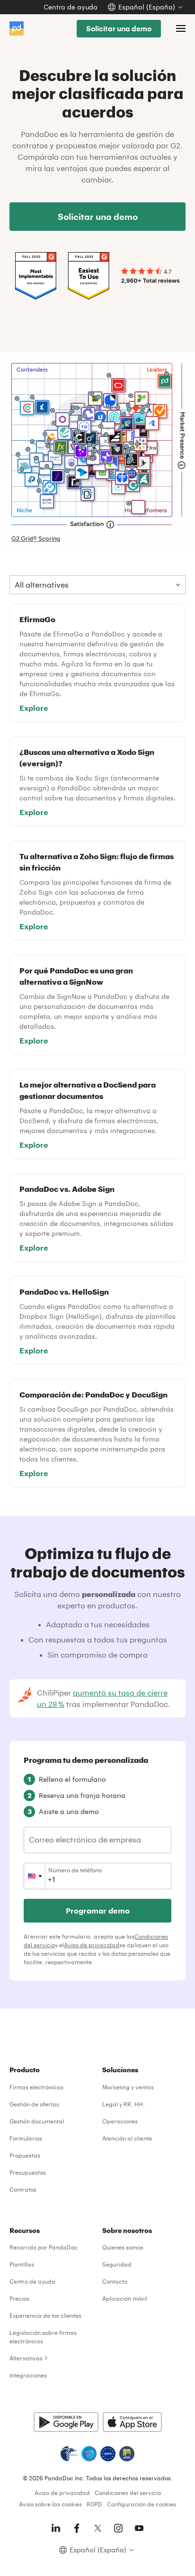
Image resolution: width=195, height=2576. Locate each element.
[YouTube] (139, 2528)
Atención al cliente (127, 2138)
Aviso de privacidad (92, 1945)
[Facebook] (77, 2528)
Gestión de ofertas (34, 2104)
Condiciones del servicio (128, 2493)
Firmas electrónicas (36, 2087)
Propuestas (25, 2155)
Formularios (26, 2138)
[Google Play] (66, 2422)
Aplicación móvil (125, 2298)
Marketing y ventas (128, 2087)
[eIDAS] (127, 2454)
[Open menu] (181, 28)
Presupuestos (28, 2172)
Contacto (115, 2281)
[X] (97, 2528)
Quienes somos (123, 2247)
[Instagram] (118, 2528)
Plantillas (22, 2264)
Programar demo (98, 1910)
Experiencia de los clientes (45, 2315)
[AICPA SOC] (89, 2454)
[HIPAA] (69, 2454)
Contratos (23, 2189)
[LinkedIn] (56, 2528)
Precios (19, 2298)
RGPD (94, 2504)
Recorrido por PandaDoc (44, 2247)
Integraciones (28, 2375)
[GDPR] (108, 2454)
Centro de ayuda (71, 7)
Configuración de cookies (142, 2504)
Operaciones (120, 2121)
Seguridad (117, 2264)
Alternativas (26, 2358)
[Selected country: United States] (35, 1876)
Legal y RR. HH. (124, 2104)
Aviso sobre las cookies (50, 2504)
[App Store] (132, 2422)
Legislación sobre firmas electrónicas (43, 2337)
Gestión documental (37, 2121)
